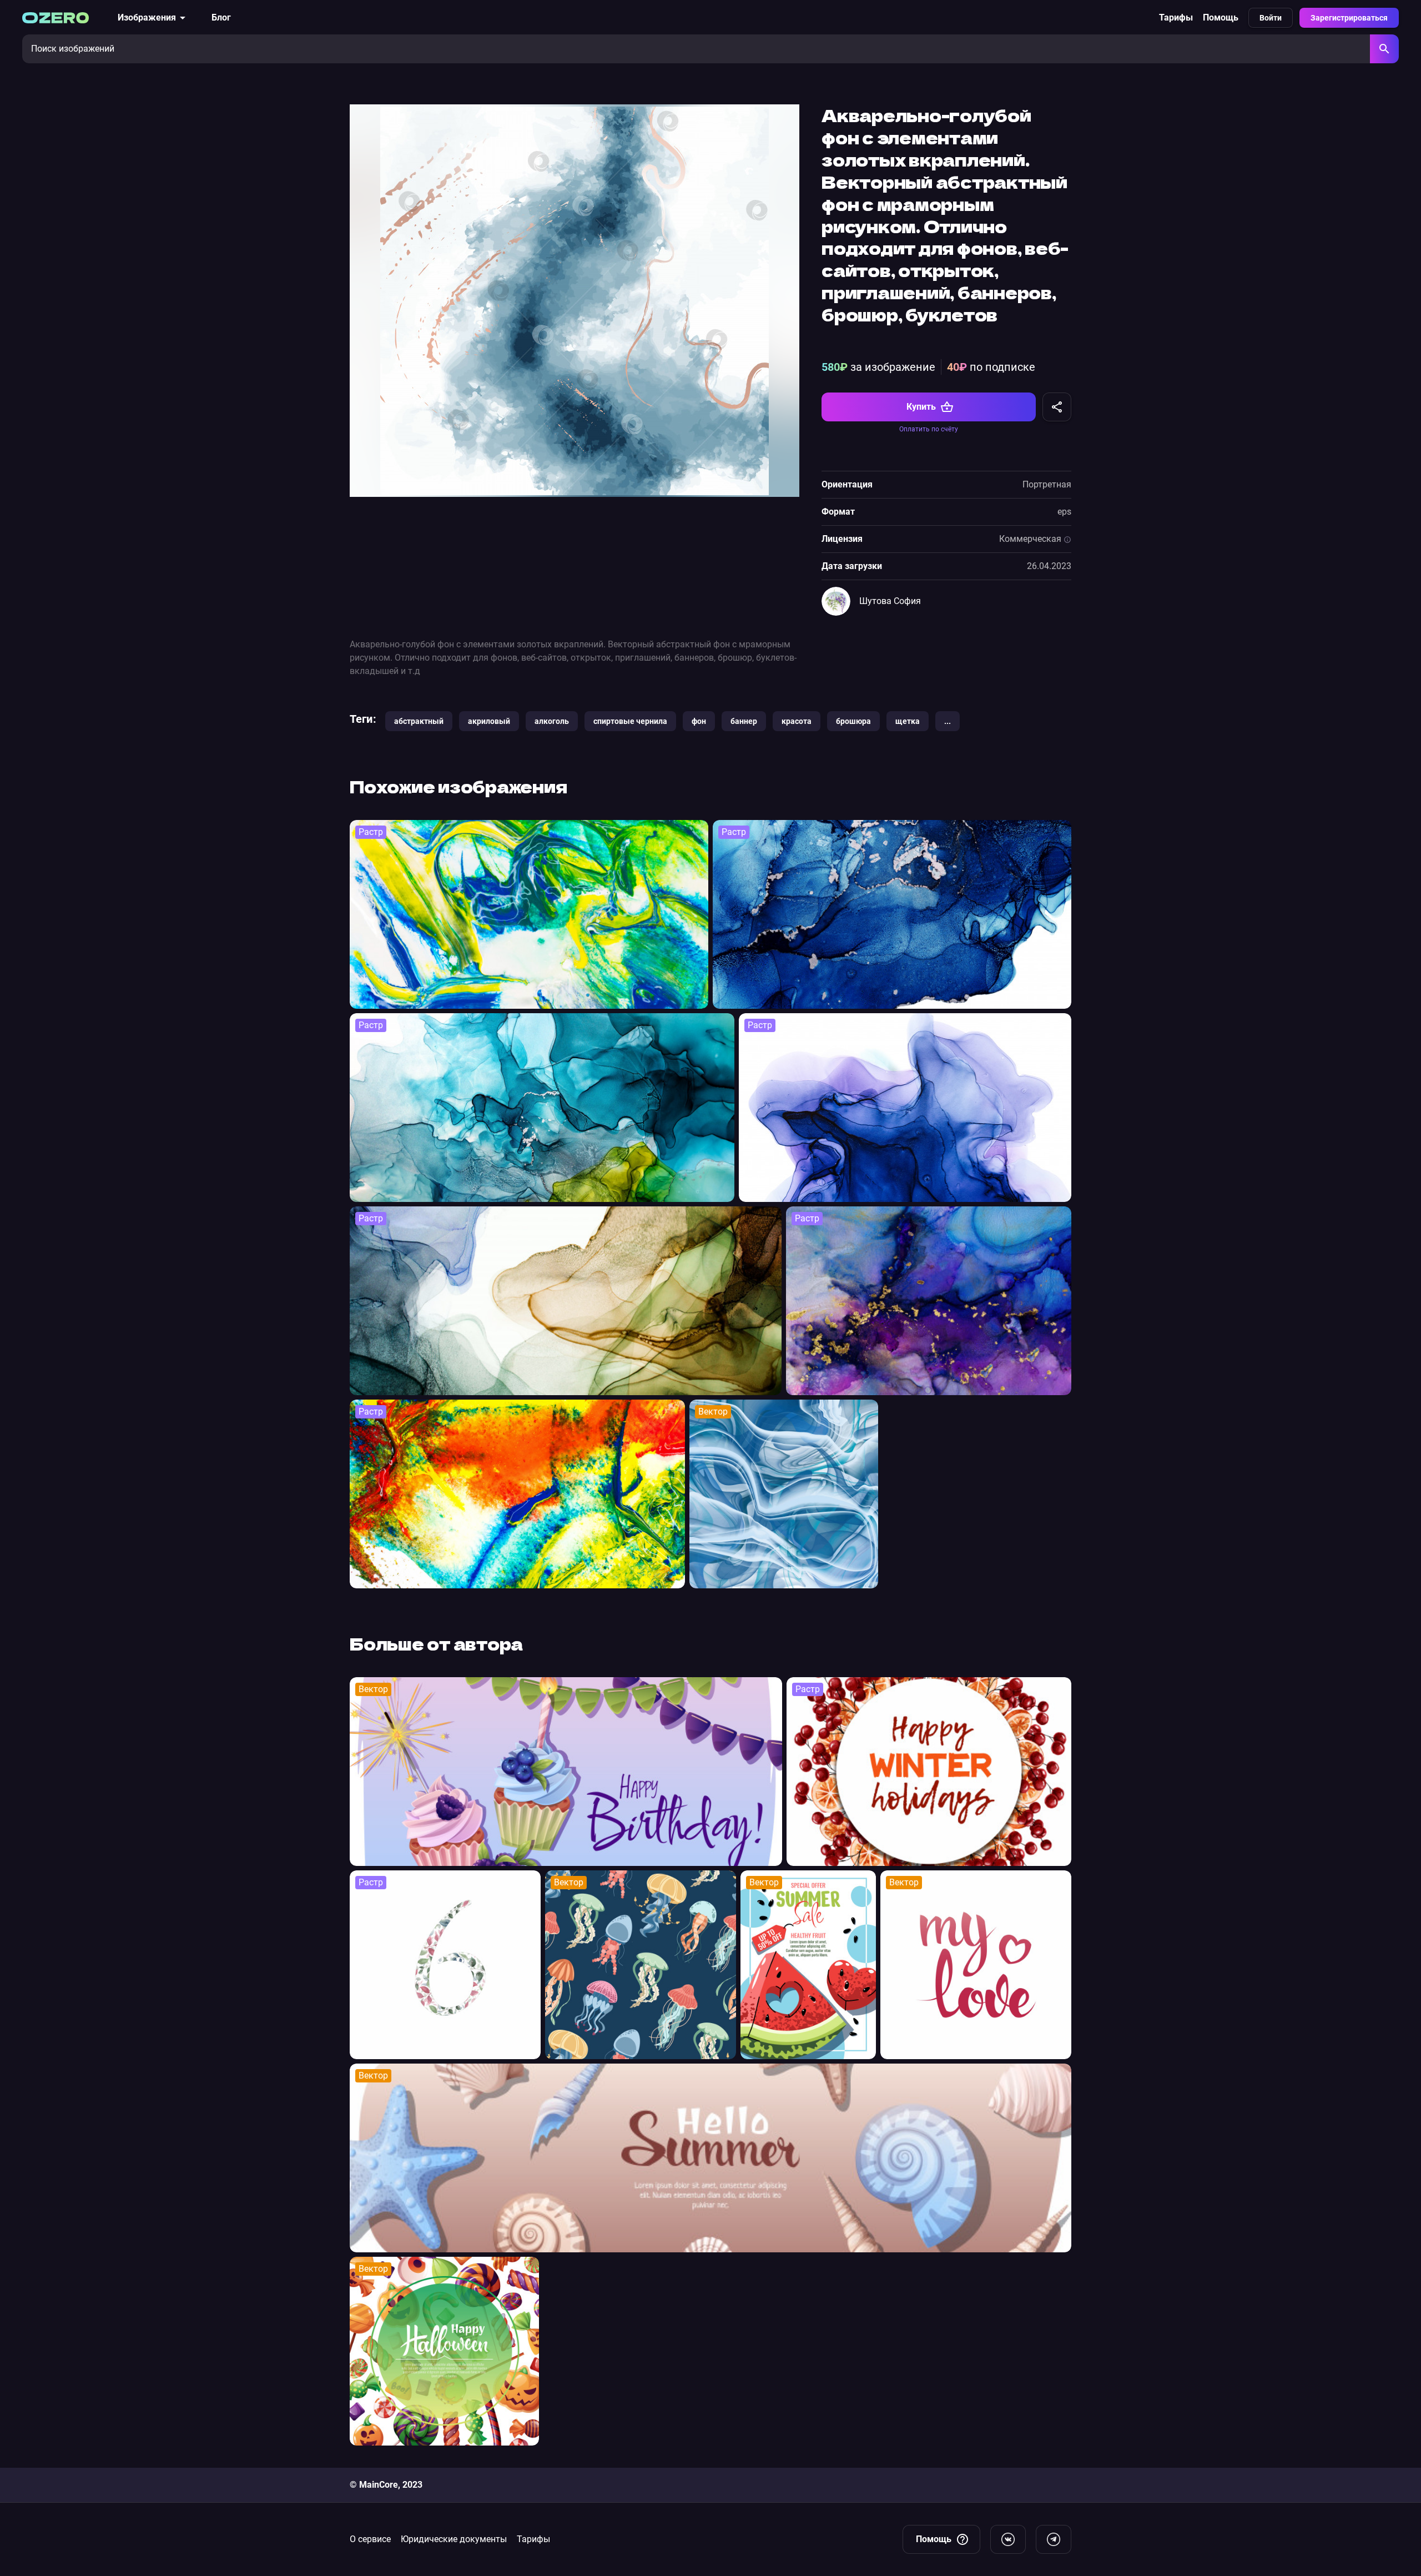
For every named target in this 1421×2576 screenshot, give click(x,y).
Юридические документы (454, 2539)
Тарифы (1176, 17)
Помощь (1221, 17)
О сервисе (370, 2539)
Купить (921, 407)
